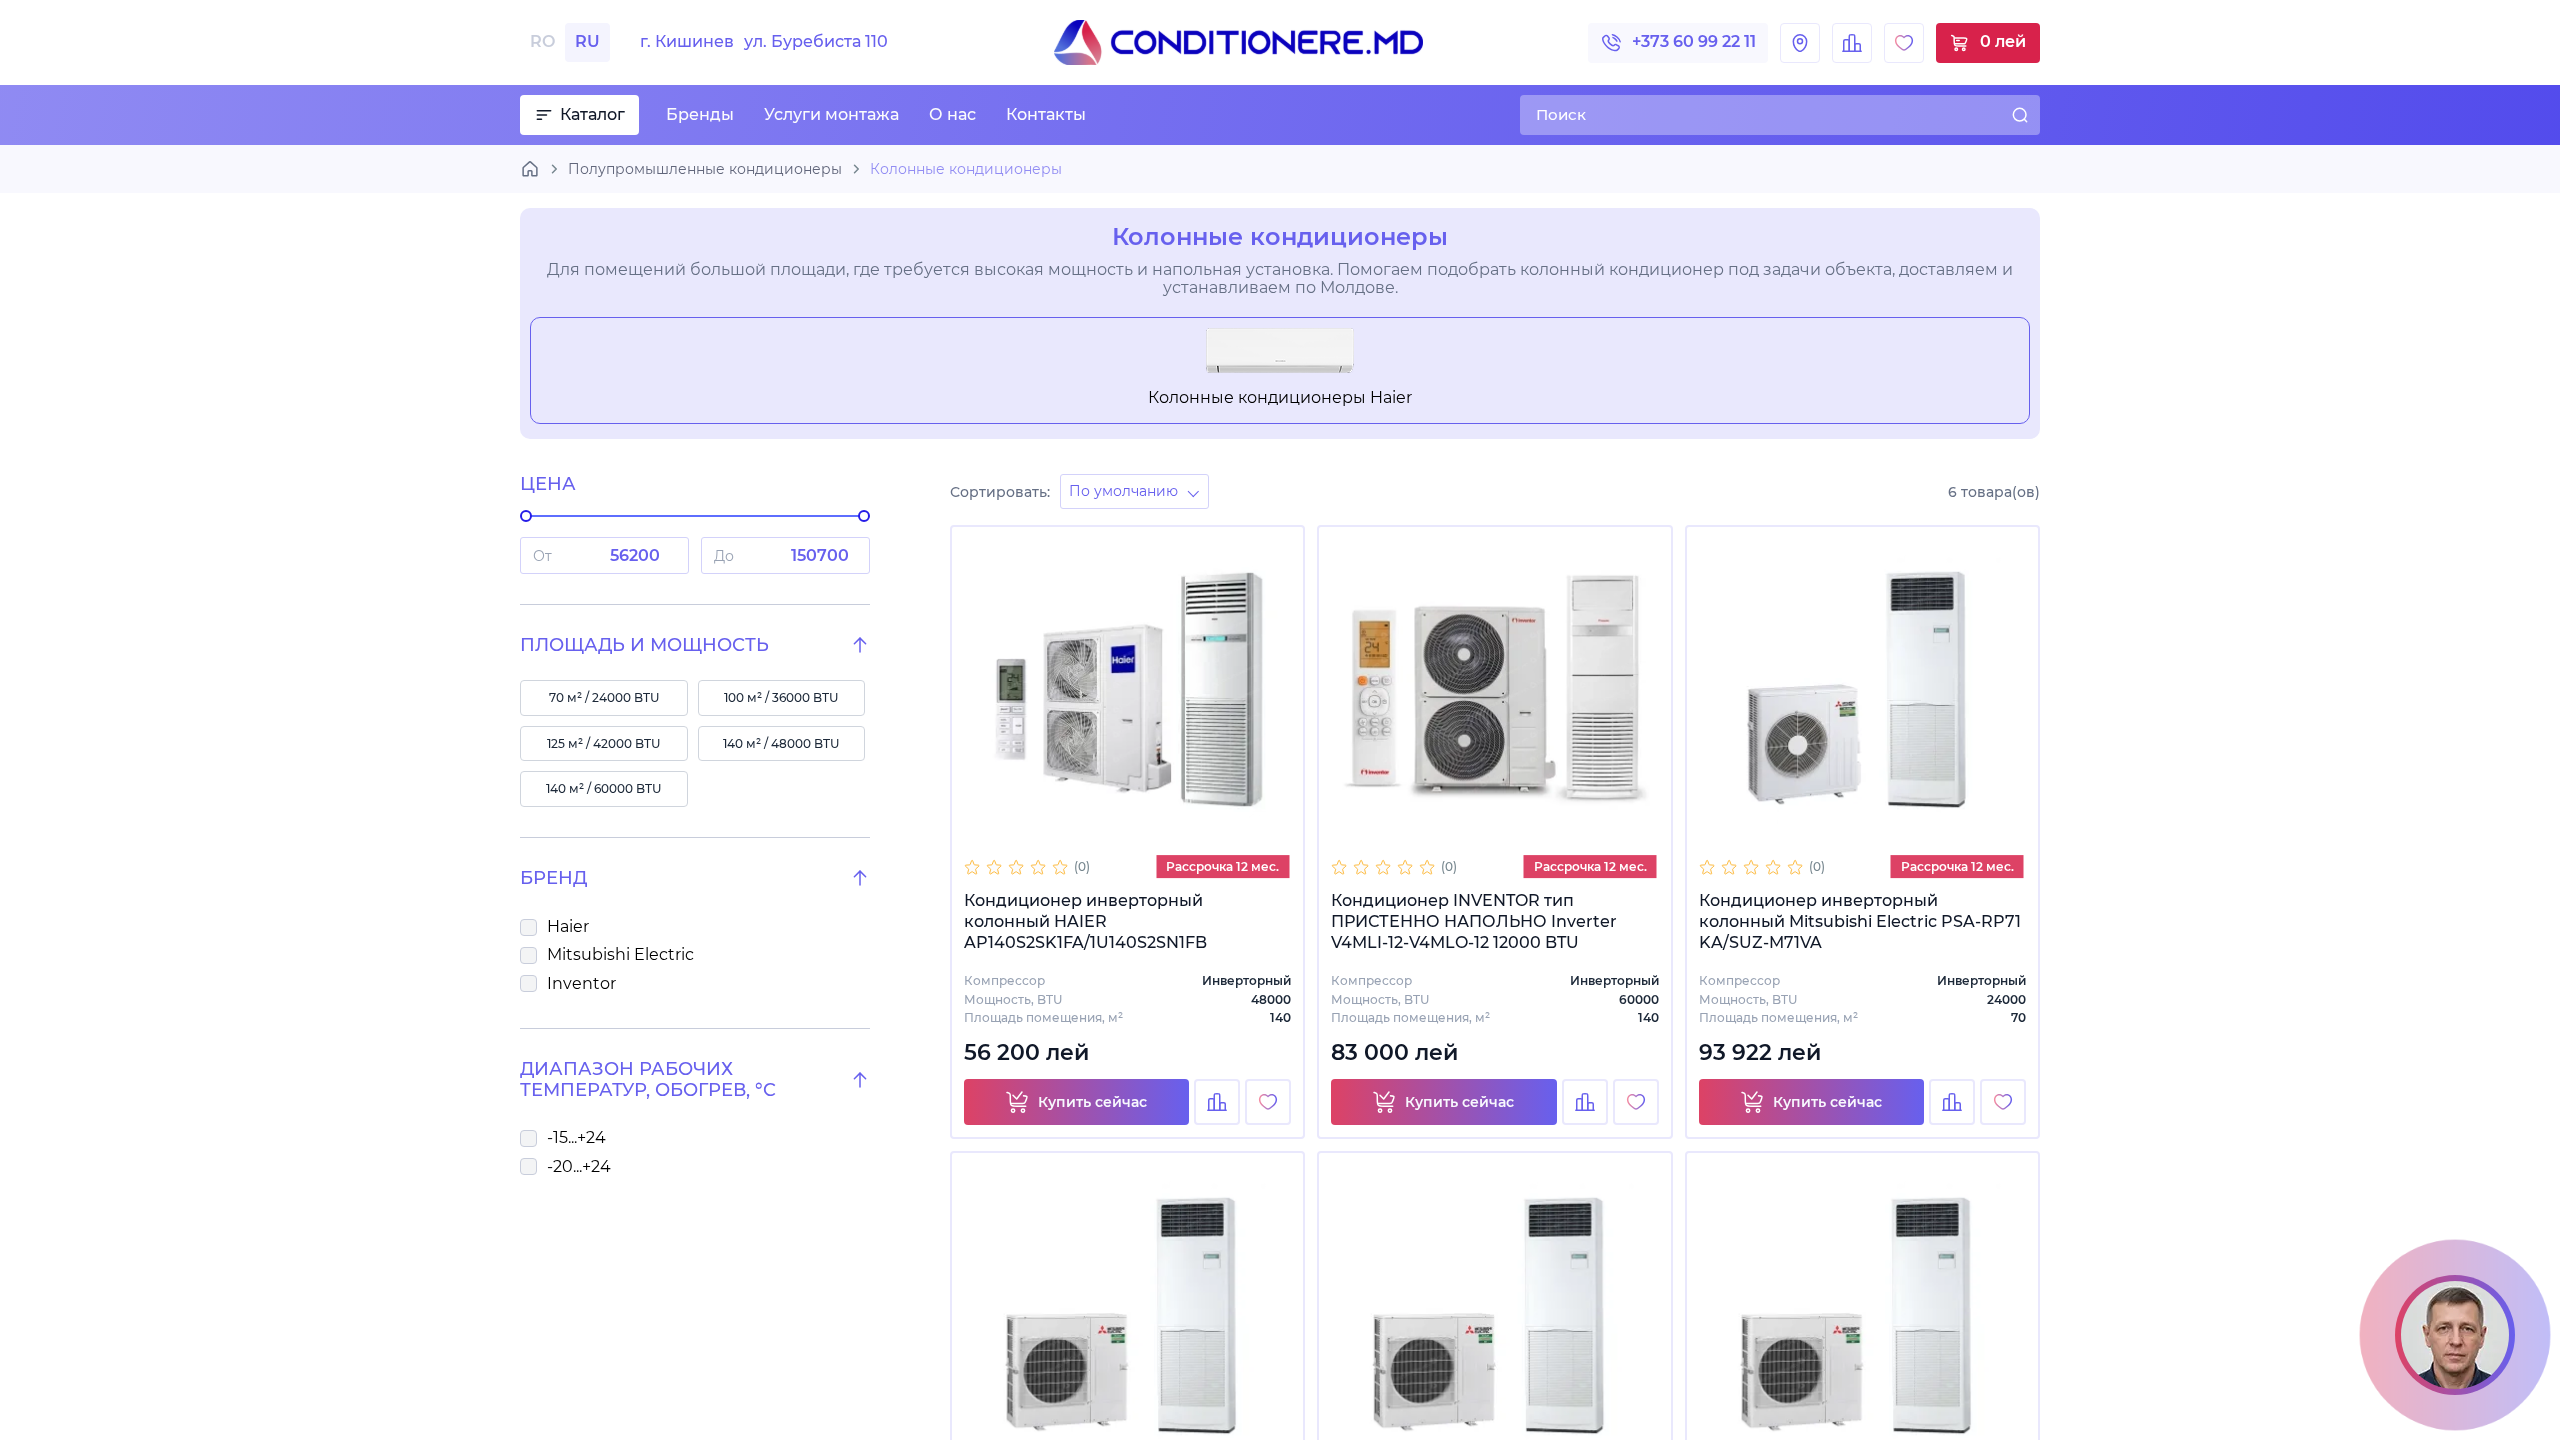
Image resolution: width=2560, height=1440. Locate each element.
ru (587, 41)
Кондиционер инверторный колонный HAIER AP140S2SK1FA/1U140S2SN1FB (1085, 921)
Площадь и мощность (644, 645)
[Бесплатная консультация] (2455, 1335)
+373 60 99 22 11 (1694, 41)
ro (542, 41)
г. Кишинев (764, 42)
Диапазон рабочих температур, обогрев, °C (648, 1079)
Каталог (592, 114)
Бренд (553, 878)
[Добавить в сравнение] (1217, 1102)
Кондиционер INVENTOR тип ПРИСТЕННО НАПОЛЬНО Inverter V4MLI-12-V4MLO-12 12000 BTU (1474, 921)
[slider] (526, 516)
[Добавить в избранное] (1268, 1102)
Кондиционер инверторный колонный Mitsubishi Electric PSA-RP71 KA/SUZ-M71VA (1860, 921)
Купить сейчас (1092, 1102)
